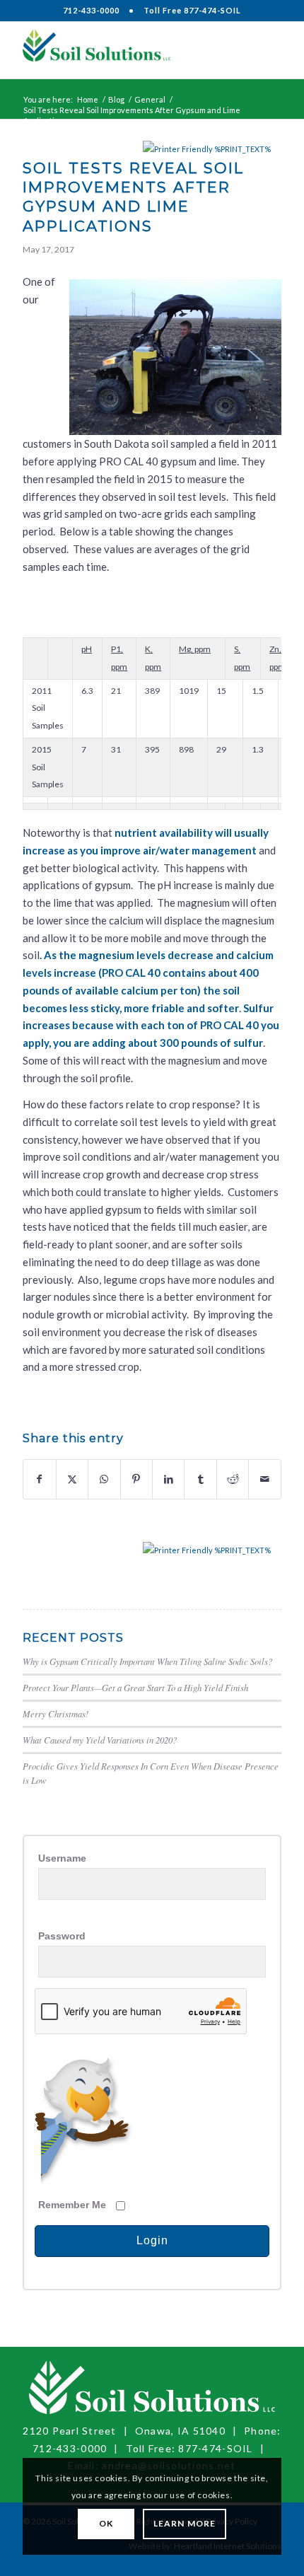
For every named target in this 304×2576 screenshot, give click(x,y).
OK (106, 2523)
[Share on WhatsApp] (104, 1479)
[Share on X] (72, 1479)
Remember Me (72, 2205)
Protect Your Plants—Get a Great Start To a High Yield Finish (135, 1687)
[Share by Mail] (264, 1479)
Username (62, 1858)
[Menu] (262, 50)
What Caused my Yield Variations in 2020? (100, 1740)
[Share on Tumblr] (200, 1479)
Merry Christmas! (55, 1713)
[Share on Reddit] (233, 1479)
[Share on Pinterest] (136, 1479)
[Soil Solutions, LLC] (126, 50)
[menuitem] (262, 50)
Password (62, 1936)
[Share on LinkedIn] (168, 1479)
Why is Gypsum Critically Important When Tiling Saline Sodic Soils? (147, 1661)
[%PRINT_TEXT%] (179, 149)
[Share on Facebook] (39, 1479)
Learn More (185, 2523)
